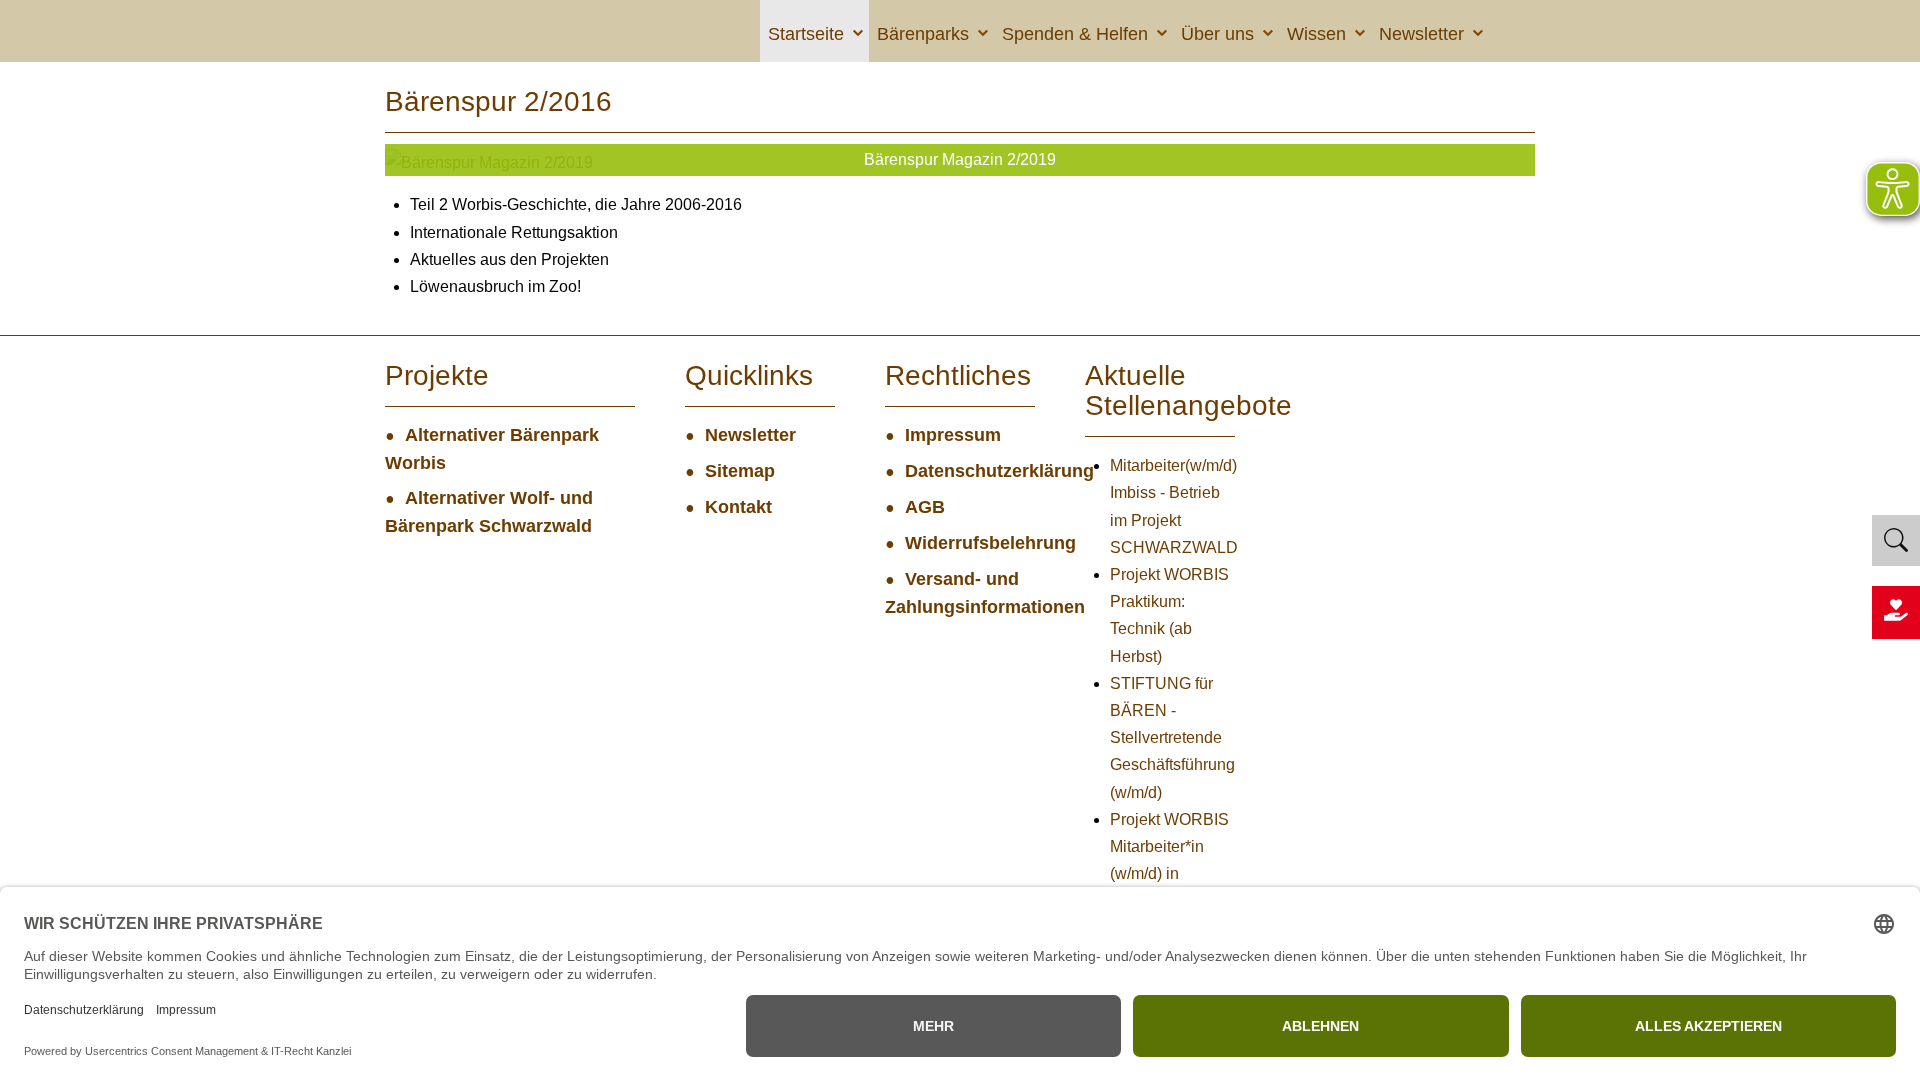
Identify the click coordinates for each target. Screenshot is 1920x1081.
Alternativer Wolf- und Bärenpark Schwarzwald (489, 512)
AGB (925, 507)
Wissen (1316, 34)
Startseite (806, 34)
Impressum (953, 435)
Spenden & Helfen (1075, 34)
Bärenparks (923, 34)
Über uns (1217, 34)
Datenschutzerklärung (970, 471)
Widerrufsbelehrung (970, 543)
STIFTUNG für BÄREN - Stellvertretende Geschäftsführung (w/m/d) (1172, 738)
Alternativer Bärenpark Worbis (492, 449)
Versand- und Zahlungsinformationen (960, 593)
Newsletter (1421, 34)
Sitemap (740, 471)
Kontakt (738, 507)
